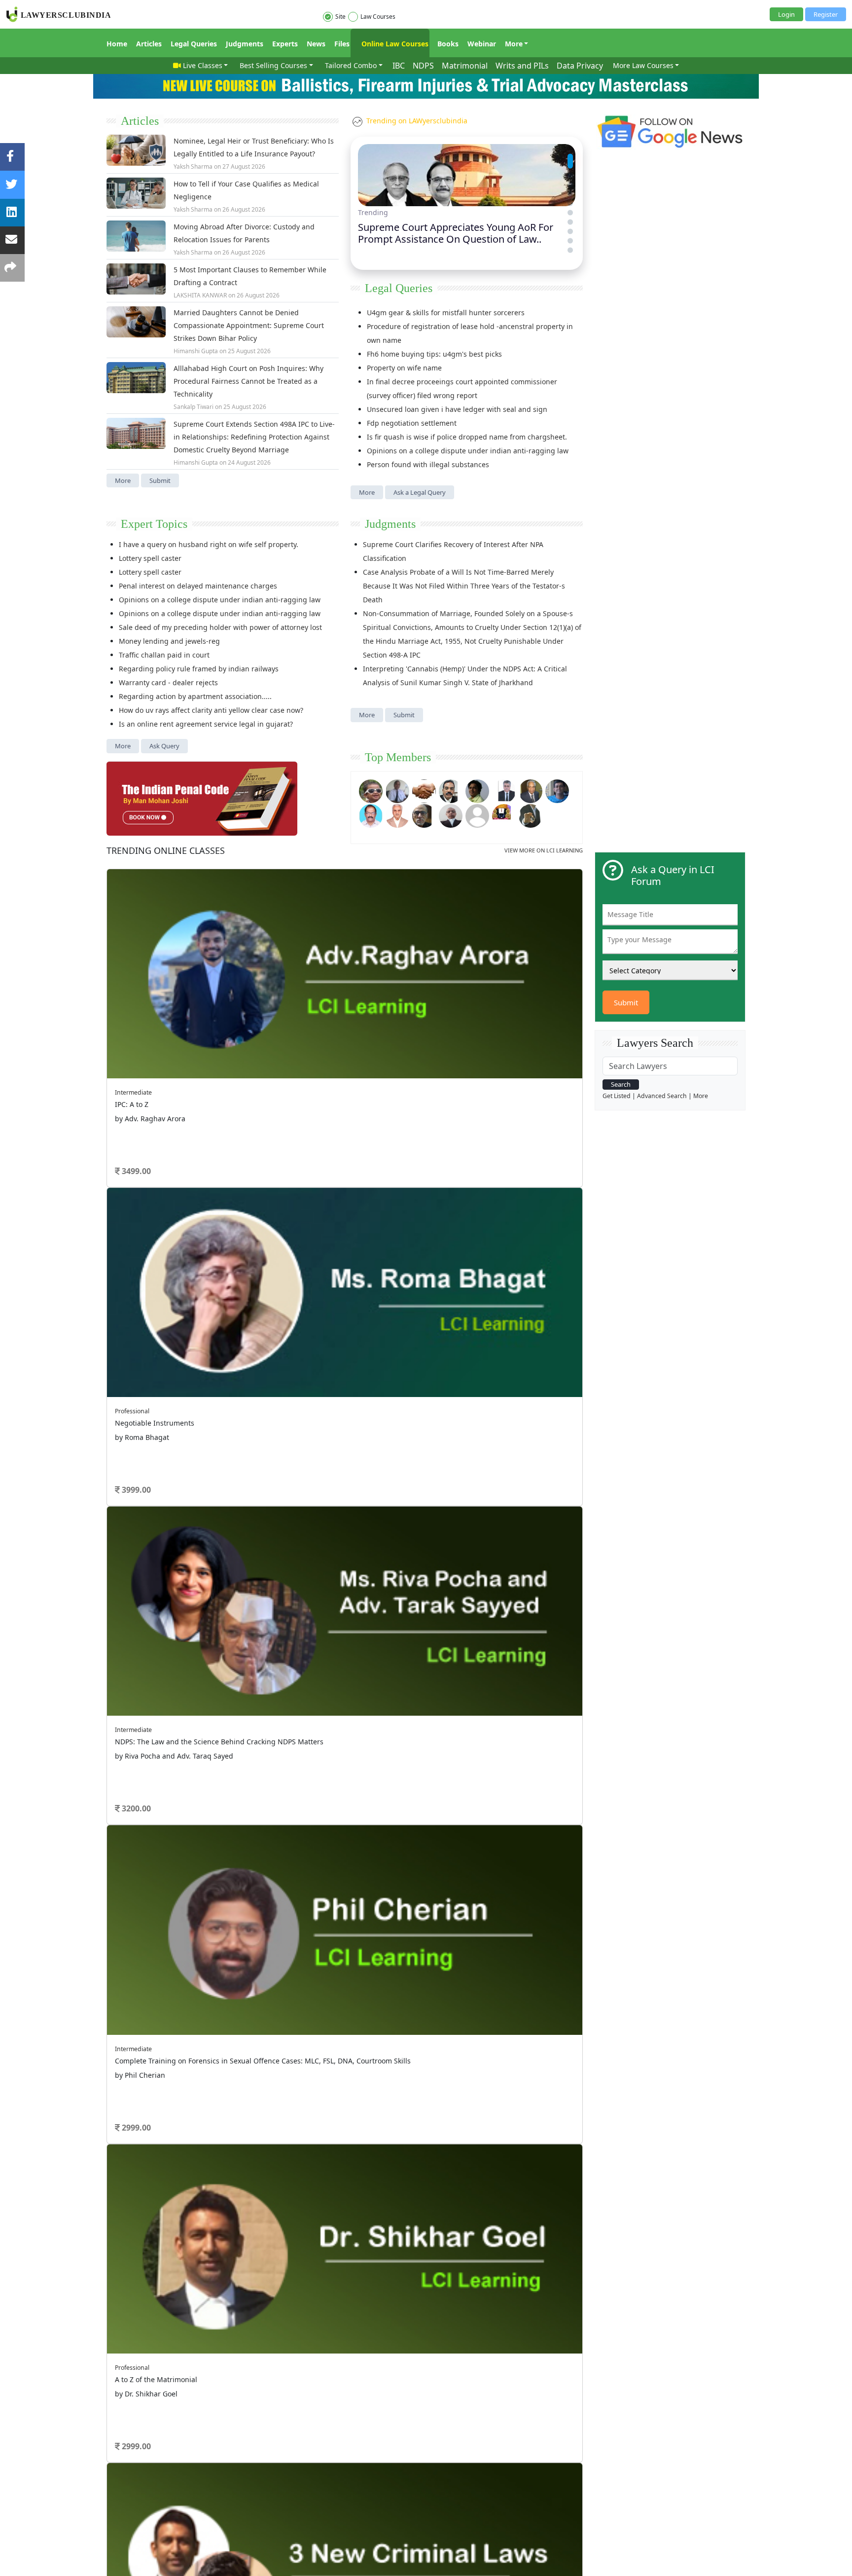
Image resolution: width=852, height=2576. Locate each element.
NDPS (423, 66)
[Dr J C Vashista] (531, 790)
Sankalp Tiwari (194, 407)
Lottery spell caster (150, 558)
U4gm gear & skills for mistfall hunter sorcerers (446, 313)
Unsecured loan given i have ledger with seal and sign (457, 409)
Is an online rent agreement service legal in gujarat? (206, 724)
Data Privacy (580, 66)
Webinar (482, 44)
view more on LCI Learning (544, 850)
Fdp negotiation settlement (412, 423)
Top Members (398, 757)
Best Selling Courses (273, 65)
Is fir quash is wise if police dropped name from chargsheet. (467, 437)
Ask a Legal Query (420, 492)
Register (826, 14)
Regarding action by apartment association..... (195, 696)
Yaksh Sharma (193, 166)
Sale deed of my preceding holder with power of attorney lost (220, 627)
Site (340, 17)
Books (448, 44)
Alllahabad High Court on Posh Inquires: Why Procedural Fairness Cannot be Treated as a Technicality (248, 381)
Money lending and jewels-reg (169, 641)
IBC (399, 66)
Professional (132, 1411)
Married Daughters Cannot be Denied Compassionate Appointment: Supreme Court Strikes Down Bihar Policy (249, 325)
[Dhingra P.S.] (397, 815)
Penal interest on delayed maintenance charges (198, 586)
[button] (570, 156)
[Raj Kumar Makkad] (397, 790)
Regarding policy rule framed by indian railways (199, 669)
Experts (285, 44)
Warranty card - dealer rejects (168, 682)
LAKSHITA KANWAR (200, 295)
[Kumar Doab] (424, 790)
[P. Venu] (371, 815)
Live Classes (203, 65)
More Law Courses (643, 65)
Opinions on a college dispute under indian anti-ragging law (468, 451)
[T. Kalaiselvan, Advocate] (451, 790)
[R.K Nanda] (451, 815)
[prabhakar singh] (424, 815)
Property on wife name (404, 368)
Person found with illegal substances (428, 464)
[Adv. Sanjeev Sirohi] (477, 815)
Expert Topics (154, 524)
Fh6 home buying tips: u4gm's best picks (434, 354)
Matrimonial (465, 66)
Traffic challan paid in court (164, 655)
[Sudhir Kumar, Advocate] (504, 790)
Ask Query (164, 746)
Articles (149, 44)
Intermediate (133, 1092)
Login (786, 14)
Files (342, 44)
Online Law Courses (394, 44)
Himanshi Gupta (196, 351)
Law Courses (378, 17)
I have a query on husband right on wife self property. (209, 544)
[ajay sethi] (557, 790)
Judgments (245, 44)
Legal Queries (194, 44)
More (514, 44)
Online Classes (166, 850)
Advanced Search (662, 1096)
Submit (160, 480)
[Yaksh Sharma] (531, 815)
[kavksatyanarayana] (504, 815)
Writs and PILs (522, 66)
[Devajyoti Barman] (477, 790)
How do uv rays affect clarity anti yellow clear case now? (211, 710)
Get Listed (617, 1096)
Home (117, 44)
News (316, 44)
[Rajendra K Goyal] (371, 790)
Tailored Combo (351, 65)
